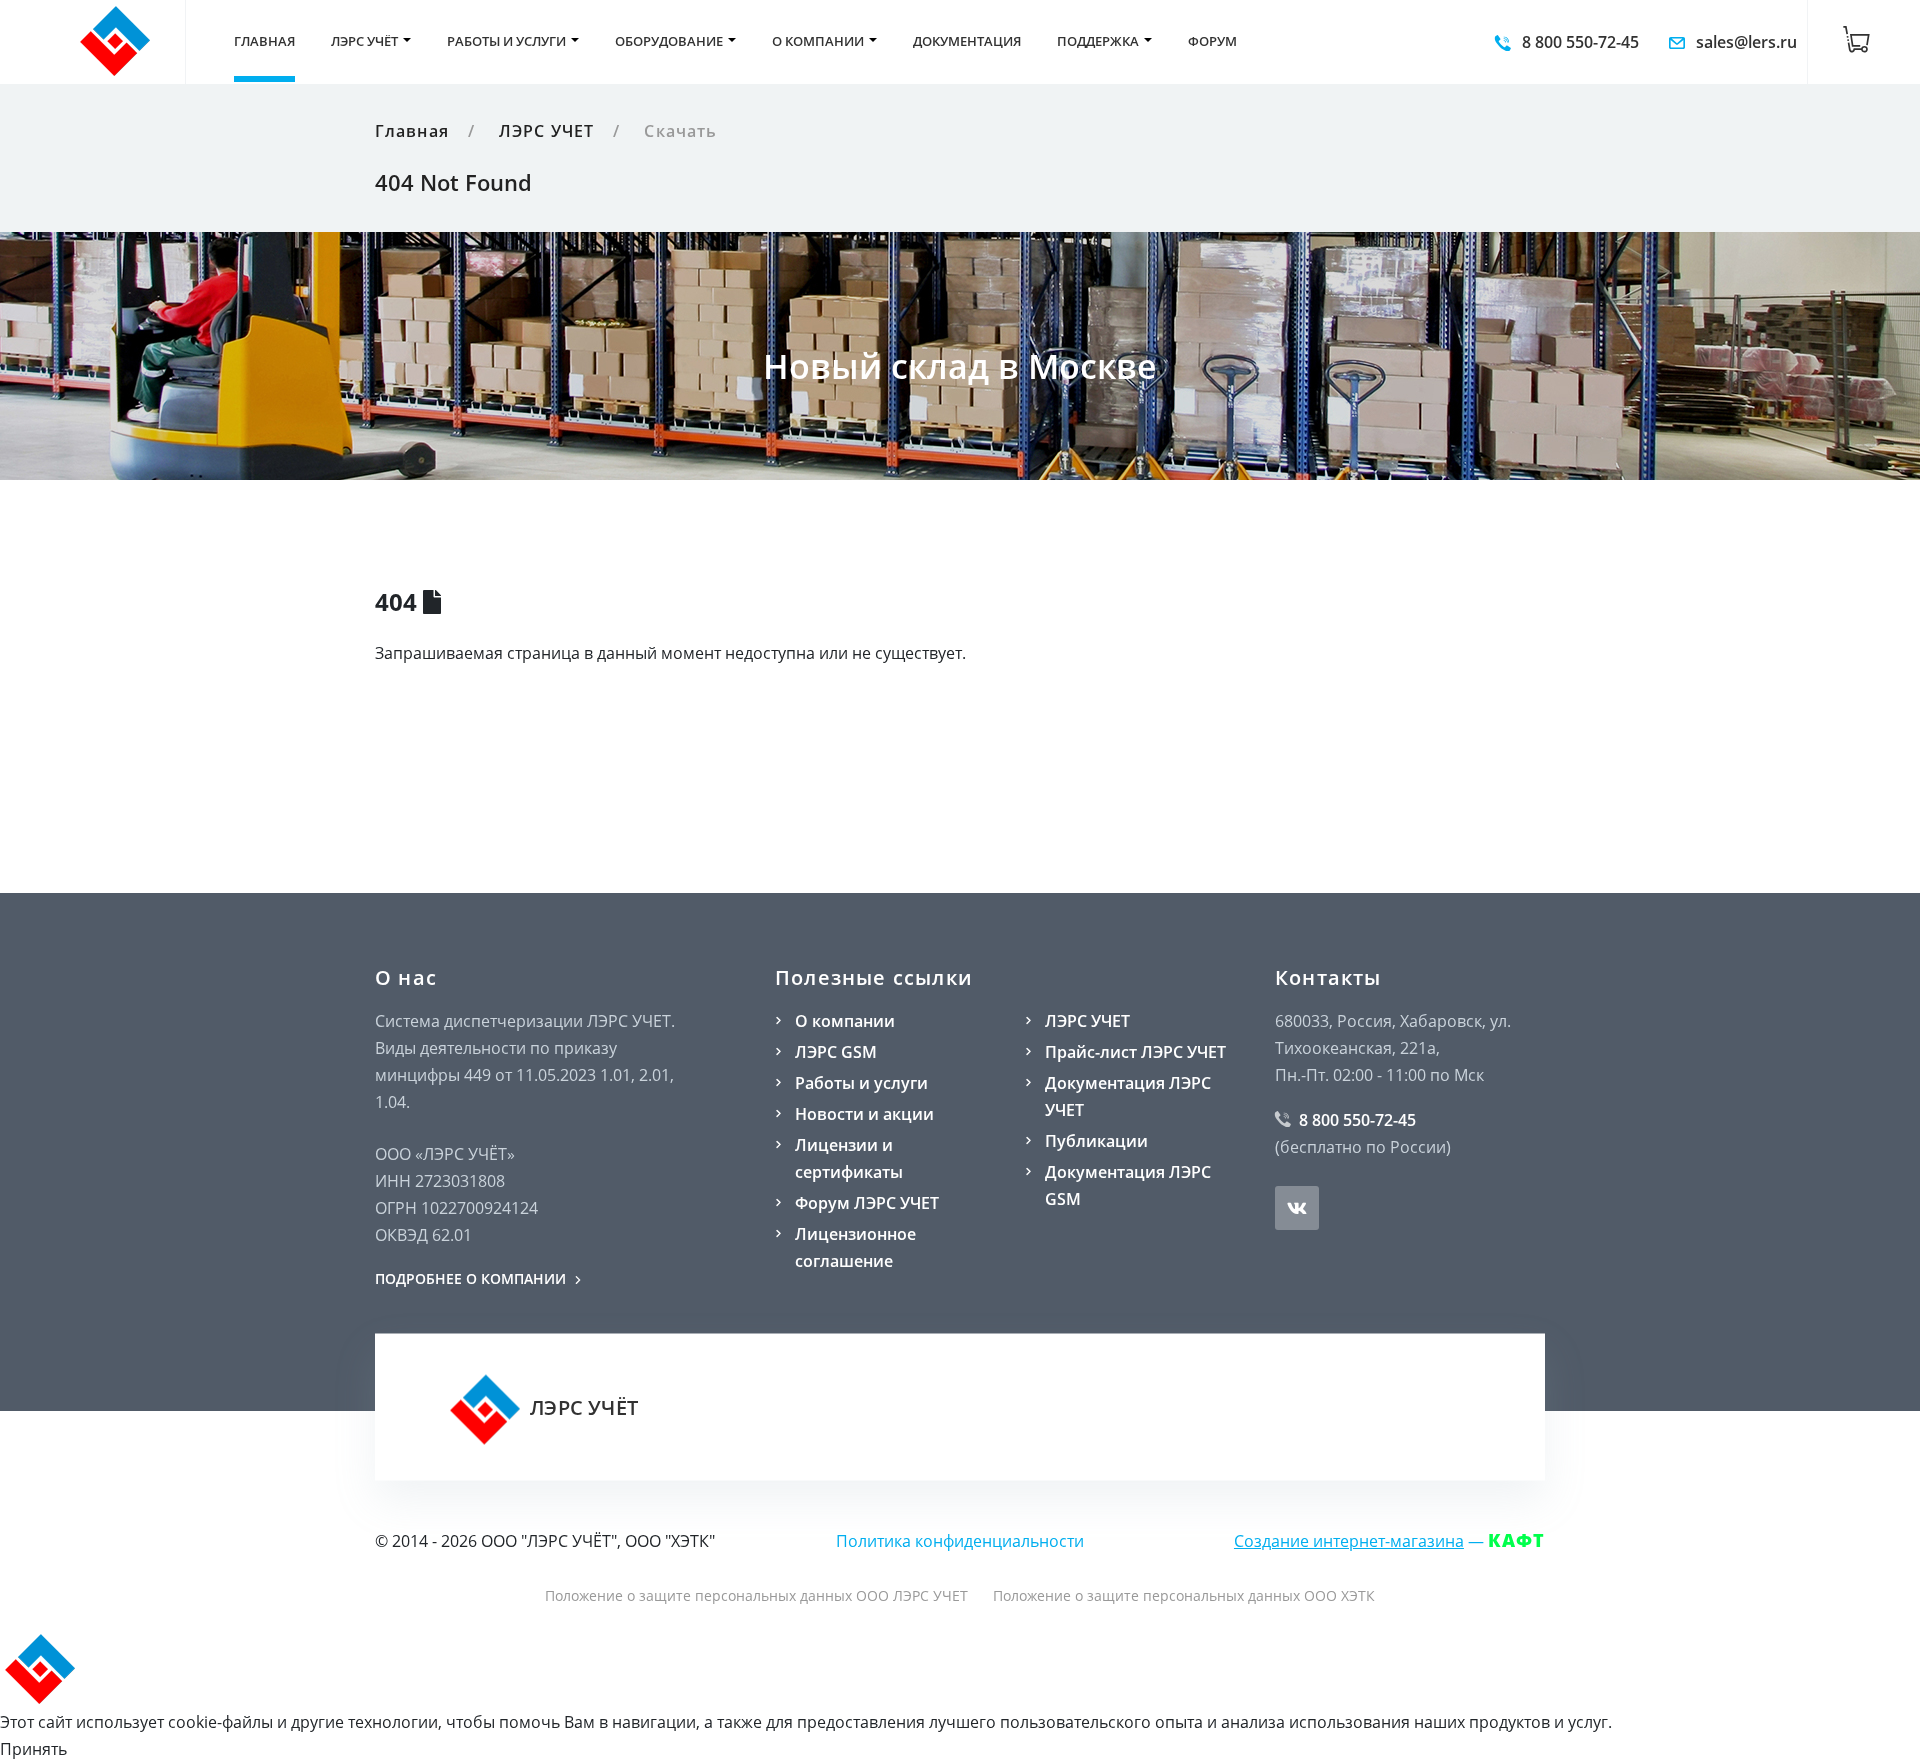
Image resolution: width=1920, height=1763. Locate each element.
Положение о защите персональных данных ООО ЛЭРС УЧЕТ (756, 1595)
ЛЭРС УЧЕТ (546, 131)
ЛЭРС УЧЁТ (581, 1407)
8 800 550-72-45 (1578, 42)
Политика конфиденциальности (960, 1541)
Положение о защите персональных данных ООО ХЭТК (1184, 1595)
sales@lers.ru (1744, 42)
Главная (412, 131)
